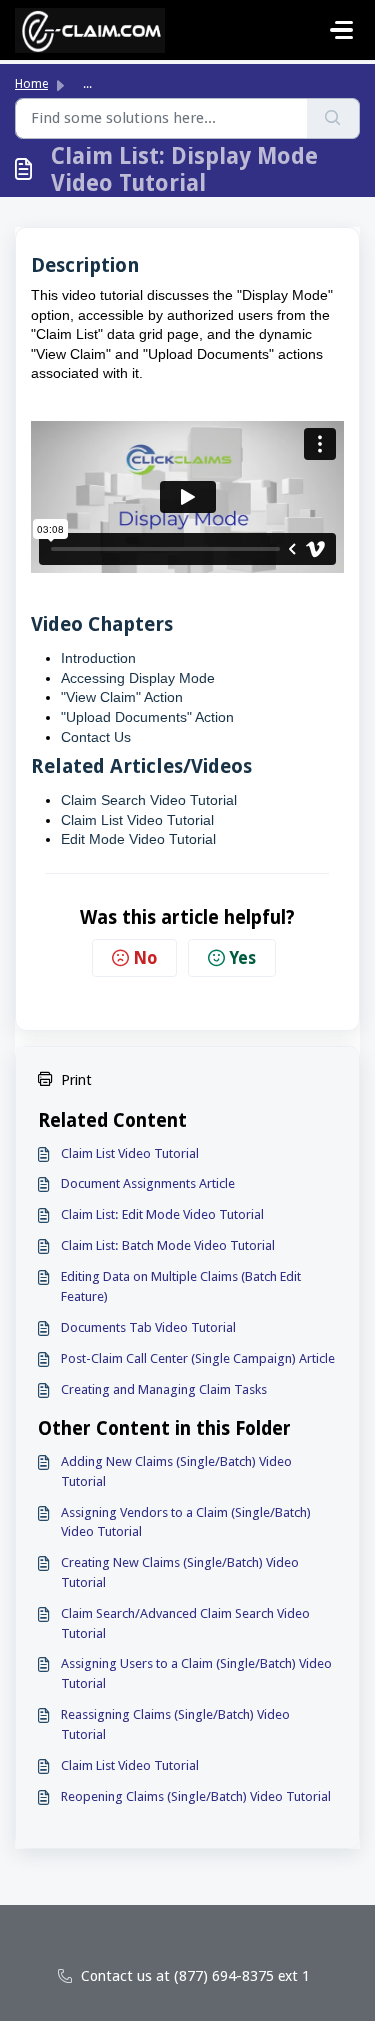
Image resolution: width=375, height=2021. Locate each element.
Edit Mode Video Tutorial (138, 839)
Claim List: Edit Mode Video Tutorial (162, 1214)
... (87, 84)
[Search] (334, 118)
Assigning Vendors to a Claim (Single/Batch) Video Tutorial (186, 1522)
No (145, 958)
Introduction (98, 658)
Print (76, 1079)
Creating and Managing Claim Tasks (164, 1389)
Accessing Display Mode (138, 678)
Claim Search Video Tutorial (149, 800)
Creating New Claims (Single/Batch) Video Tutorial (180, 1572)
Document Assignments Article (148, 1183)
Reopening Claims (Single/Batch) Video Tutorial (196, 1796)
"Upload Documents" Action (147, 717)
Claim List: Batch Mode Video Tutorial (168, 1245)
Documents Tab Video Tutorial (148, 1327)
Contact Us (96, 737)
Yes (242, 958)
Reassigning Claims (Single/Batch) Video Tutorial (175, 1724)
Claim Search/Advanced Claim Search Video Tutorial (185, 1623)
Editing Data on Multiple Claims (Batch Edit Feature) (181, 1286)
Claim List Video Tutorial (130, 1153)
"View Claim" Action (122, 697)
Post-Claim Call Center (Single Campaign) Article (198, 1358)
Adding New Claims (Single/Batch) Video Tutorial (176, 1471)
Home (31, 84)
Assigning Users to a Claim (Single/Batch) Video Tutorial (196, 1673)
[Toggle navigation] (342, 30)
